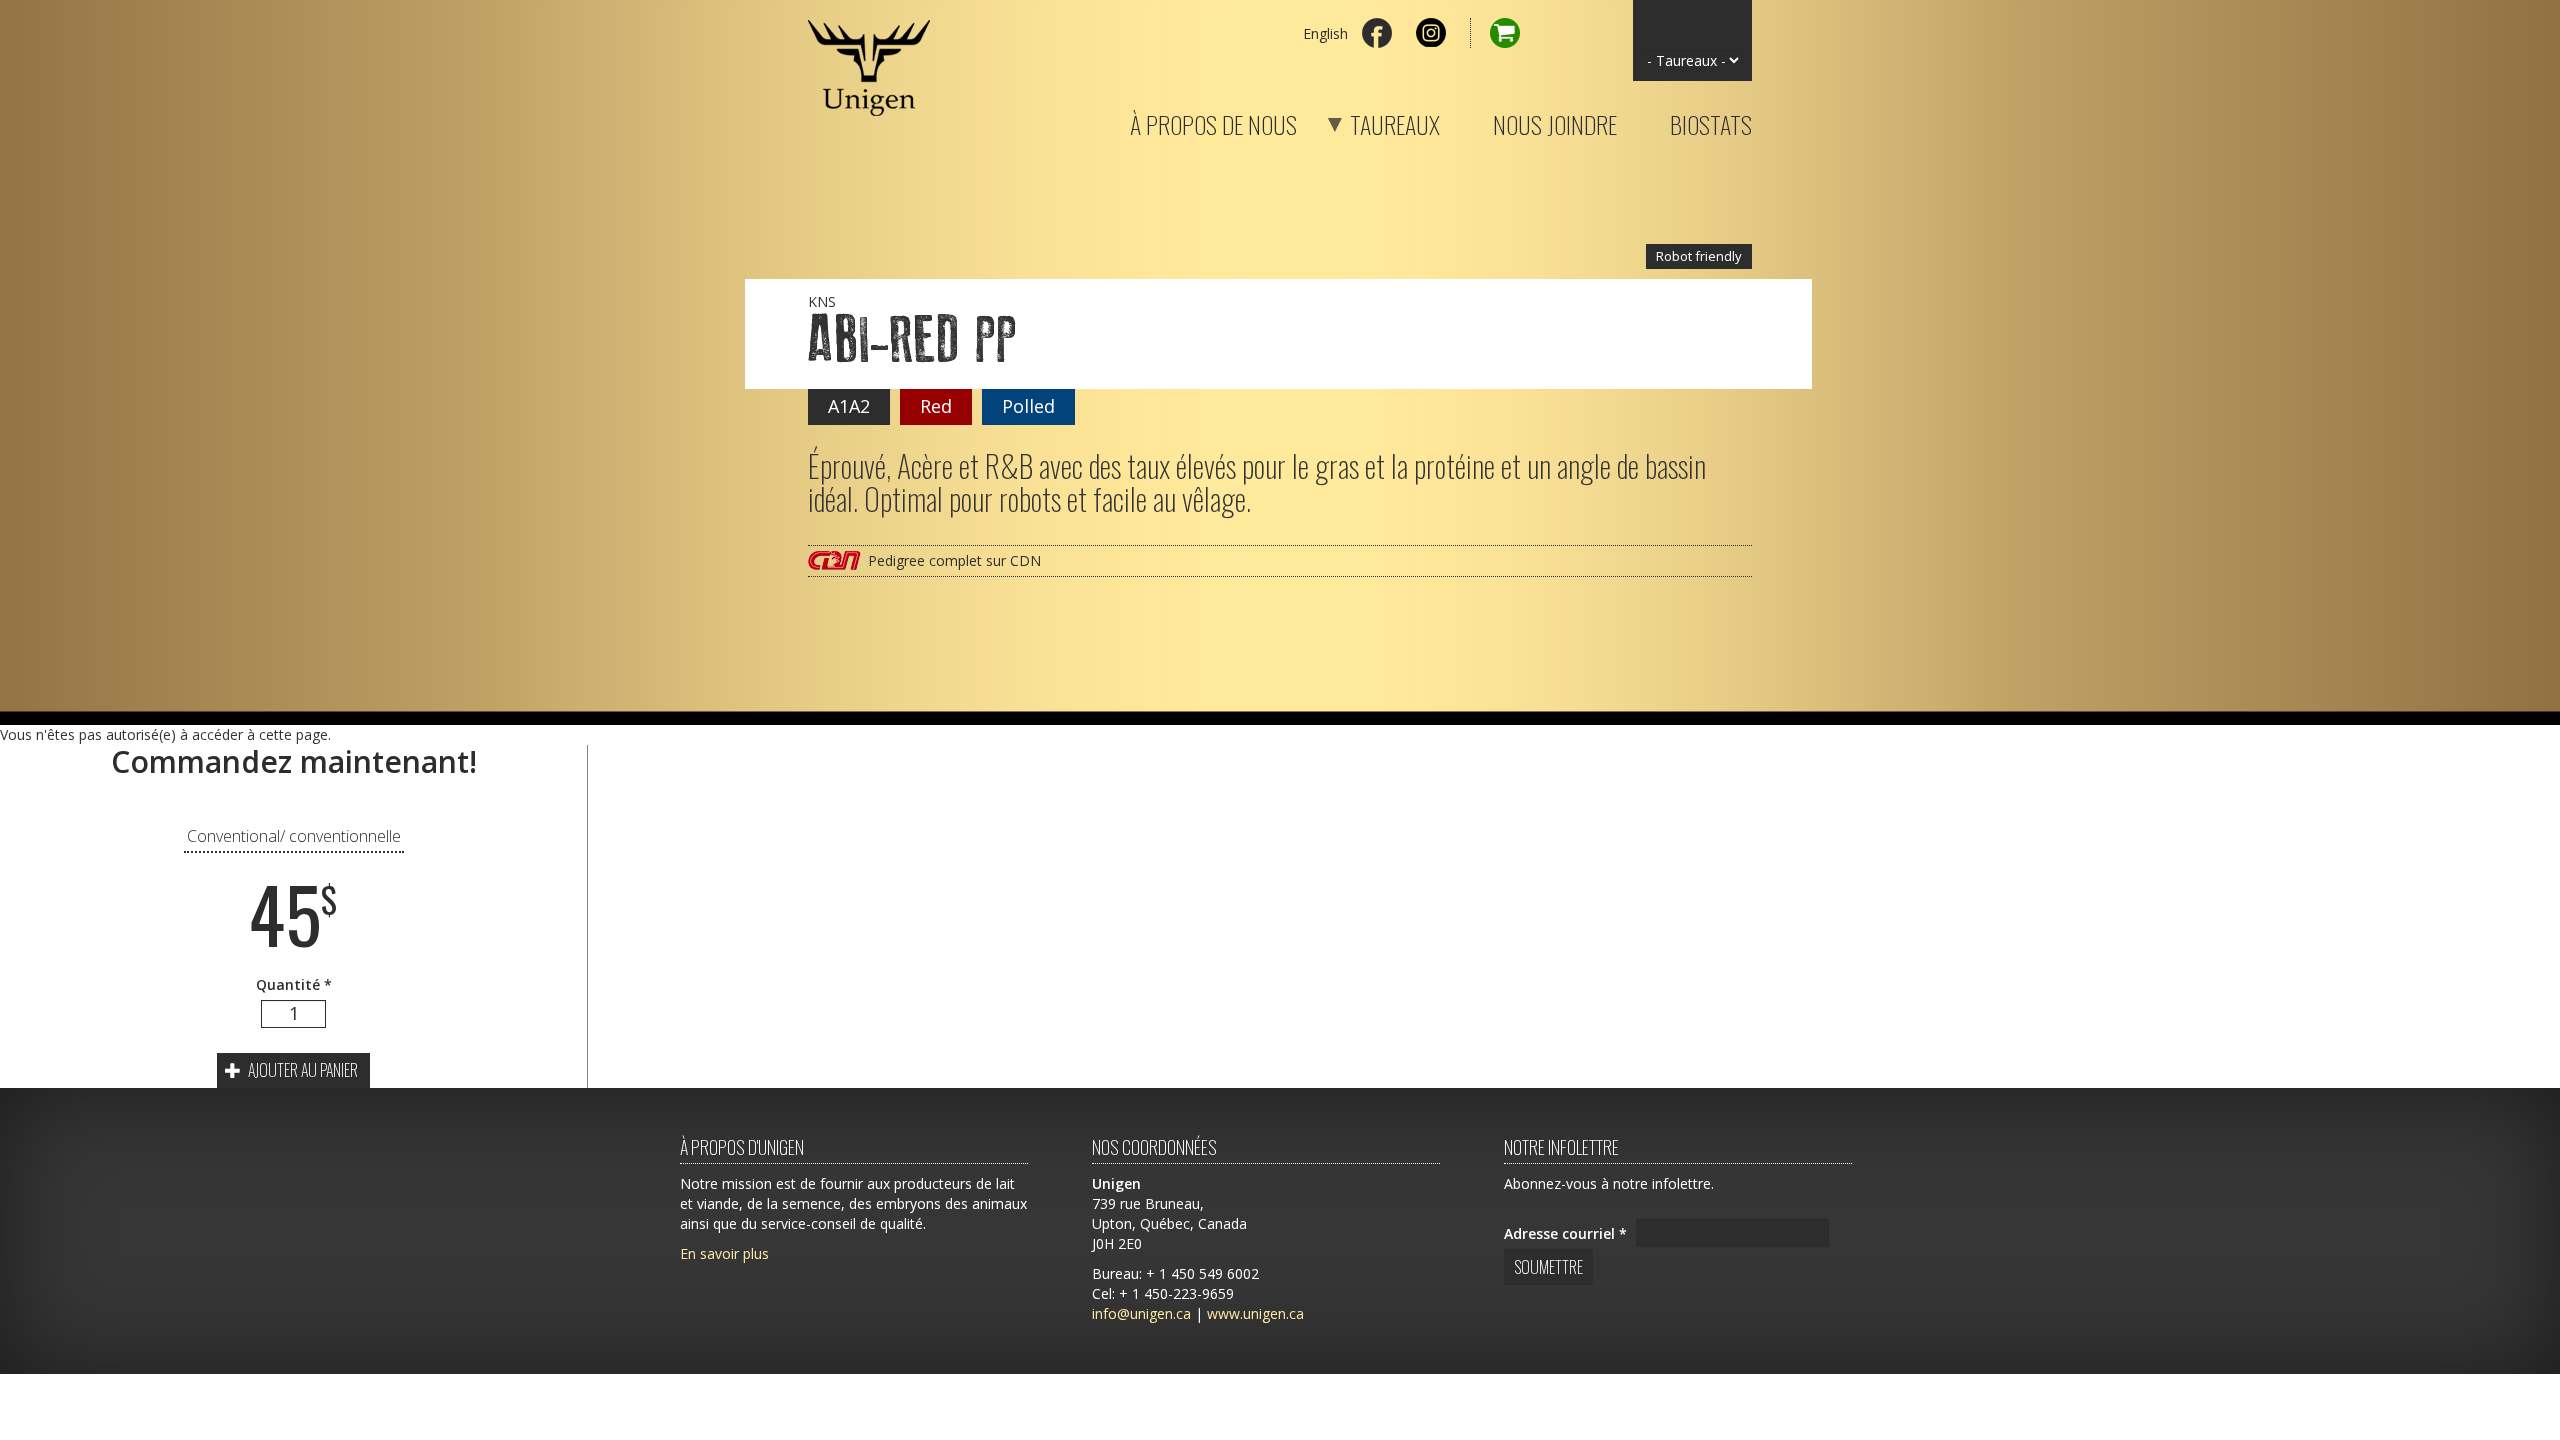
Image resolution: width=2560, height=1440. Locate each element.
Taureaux (1370, 121)
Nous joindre (1555, 121)
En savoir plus (724, 1253)
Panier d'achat (1495, 33)
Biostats (1711, 121)
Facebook (1377, 33)
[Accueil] (869, 58)
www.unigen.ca (1255, 1313)
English (1325, 33)
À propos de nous (1213, 121)
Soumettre (1548, 1267)
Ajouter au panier (301, 1070)
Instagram (1431, 33)
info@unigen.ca (1141, 1313)
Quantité (294, 984)
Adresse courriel (1565, 1233)
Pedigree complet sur (954, 560)
